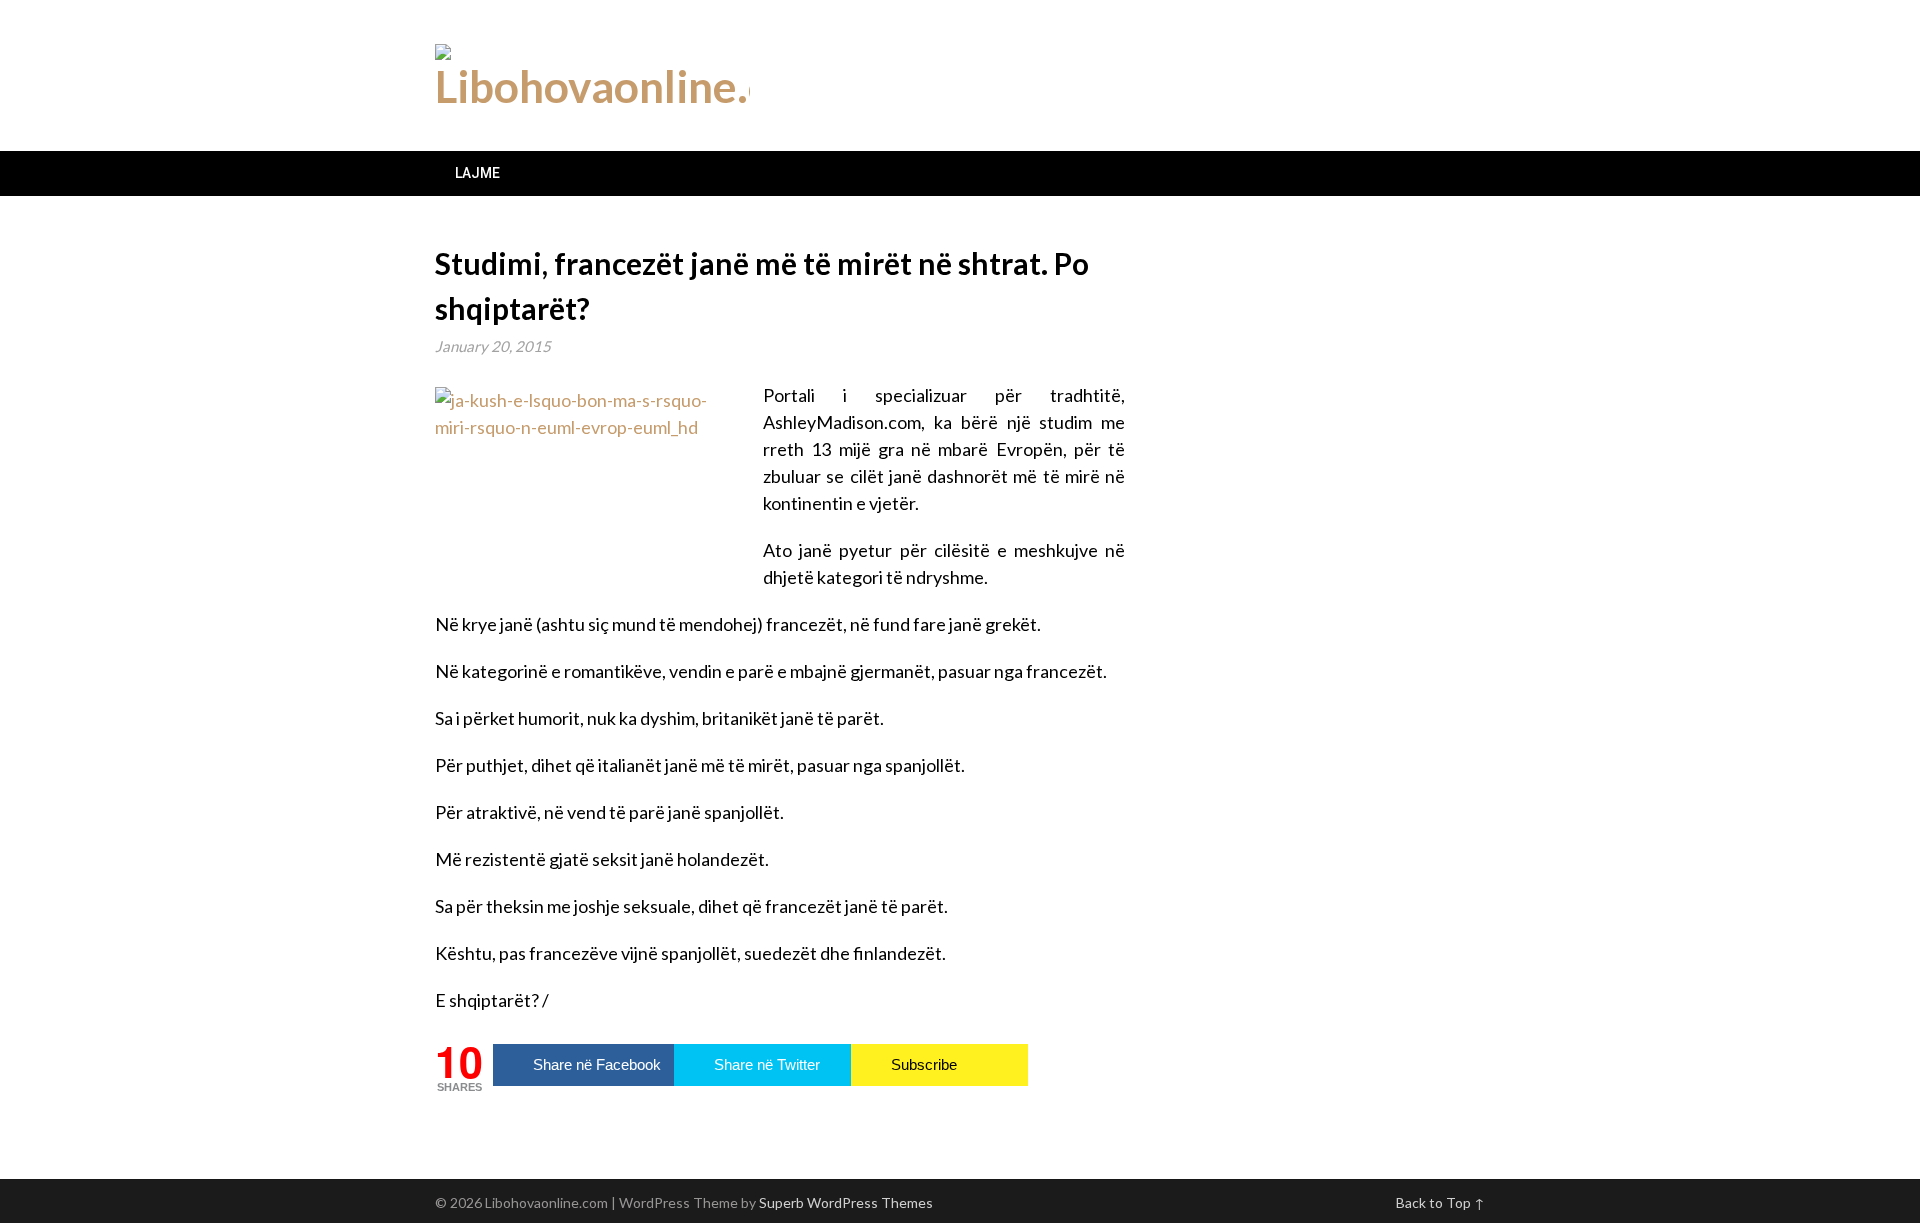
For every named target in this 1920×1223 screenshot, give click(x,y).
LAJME (477, 173)
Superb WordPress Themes (846, 1202)
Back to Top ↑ (1440, 1202)
